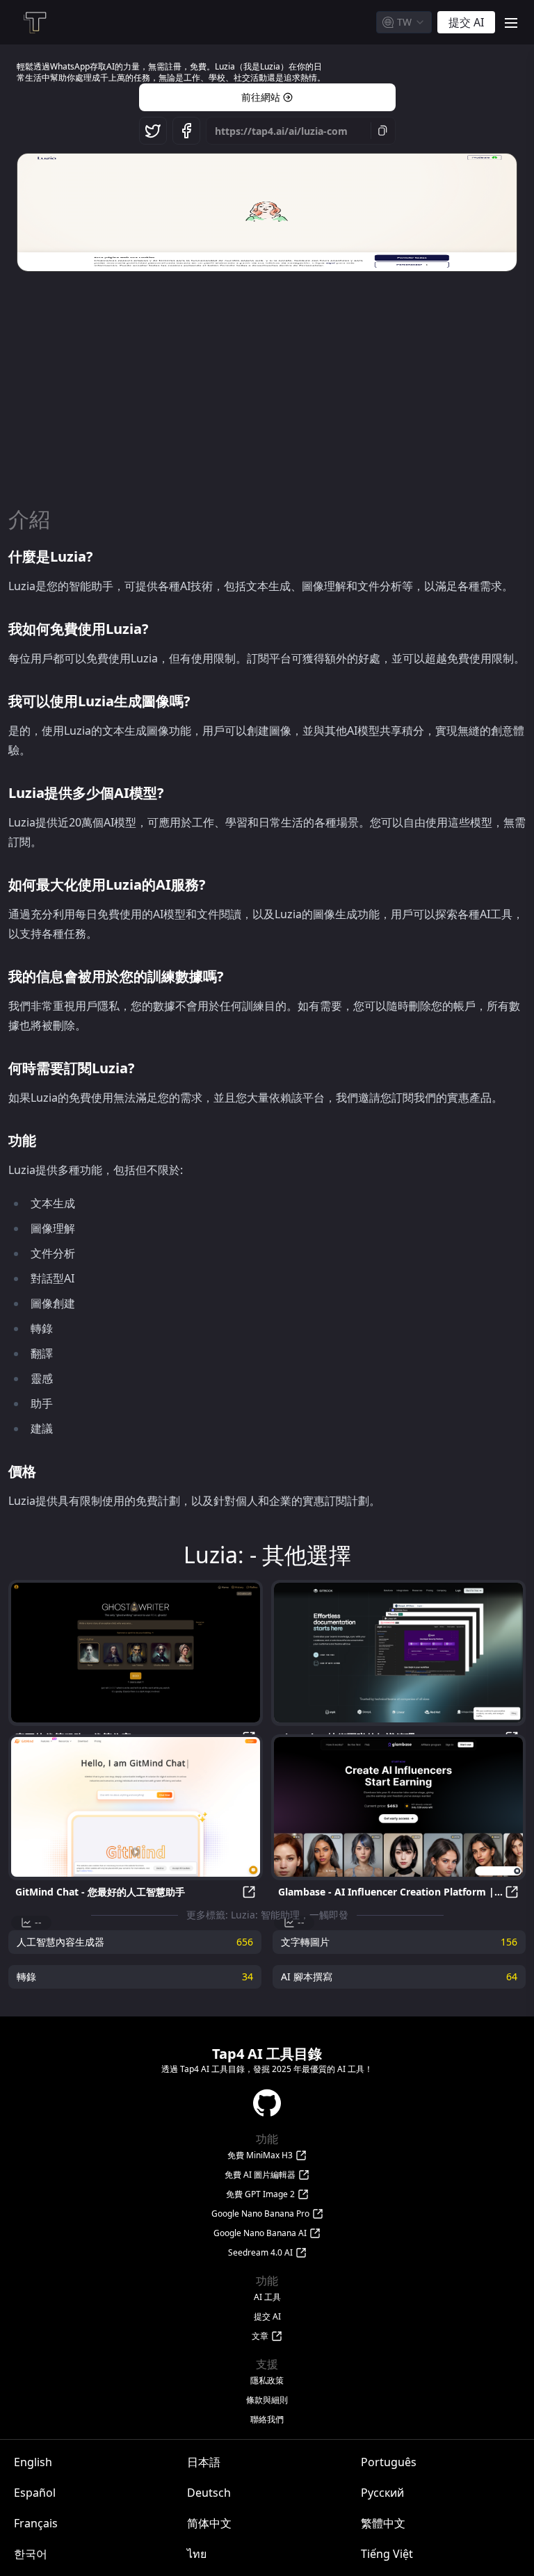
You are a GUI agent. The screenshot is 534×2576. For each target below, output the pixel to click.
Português (389, 2462)
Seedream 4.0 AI (260, 2253)
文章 (260, 2336)
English (33, 2462)
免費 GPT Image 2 (260, 2194)
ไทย (197, 2554)
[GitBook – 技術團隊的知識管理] (398, 1653)
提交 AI (267, 2317)
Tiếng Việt (387, 2554)
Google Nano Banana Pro (260, 2214)
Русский (382, 2493)
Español (35, 2493)
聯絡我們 (267, 2420)
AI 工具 (267, 2297)
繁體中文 (383, 2523)
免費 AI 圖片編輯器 (260, 2175)
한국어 (31, 2554)
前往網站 (261, 97)
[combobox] (404, 22)
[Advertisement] (267, 382)
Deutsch (209, 2493)
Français (36, 2523)
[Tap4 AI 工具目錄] (34, 22)
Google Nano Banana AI (260, 2233)
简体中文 (209, 2523)
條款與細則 (267, 2400)
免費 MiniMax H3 (260, 2155)
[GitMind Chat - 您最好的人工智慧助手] (136, 1807)
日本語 (204, 2462)
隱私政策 (267, 2381)
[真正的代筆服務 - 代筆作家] (136, 1653)
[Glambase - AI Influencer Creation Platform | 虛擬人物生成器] (398, 1807)
